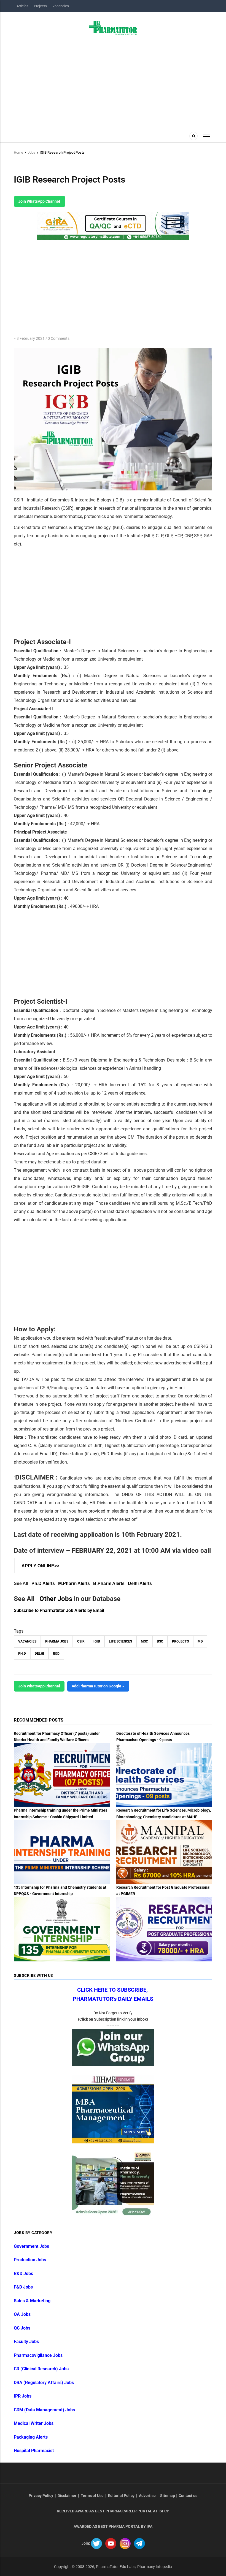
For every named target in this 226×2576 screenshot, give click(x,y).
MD (200, 1641)
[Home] (113, 28)
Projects (40, 6)
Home (18, 152)
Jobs (31, 152)
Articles (22, 6)
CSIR (81, 1641)
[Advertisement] (113, 82)
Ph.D (22, 1654)
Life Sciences (120, 1641)
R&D (56, 1654)
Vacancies (61, 6)
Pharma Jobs (57, 1641)
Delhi (39, 1654)
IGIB (97, 1641)
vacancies (27, 1641)
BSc (160, 1641)
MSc (144, 1641)
